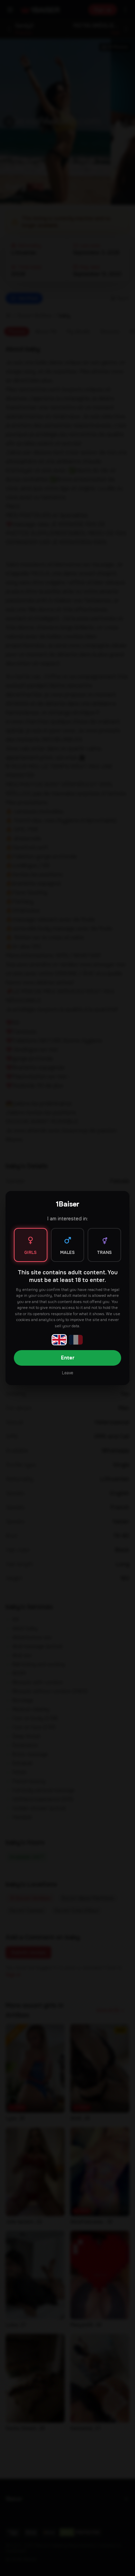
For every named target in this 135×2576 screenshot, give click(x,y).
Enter (68, 1358)
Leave (67, 1373)
